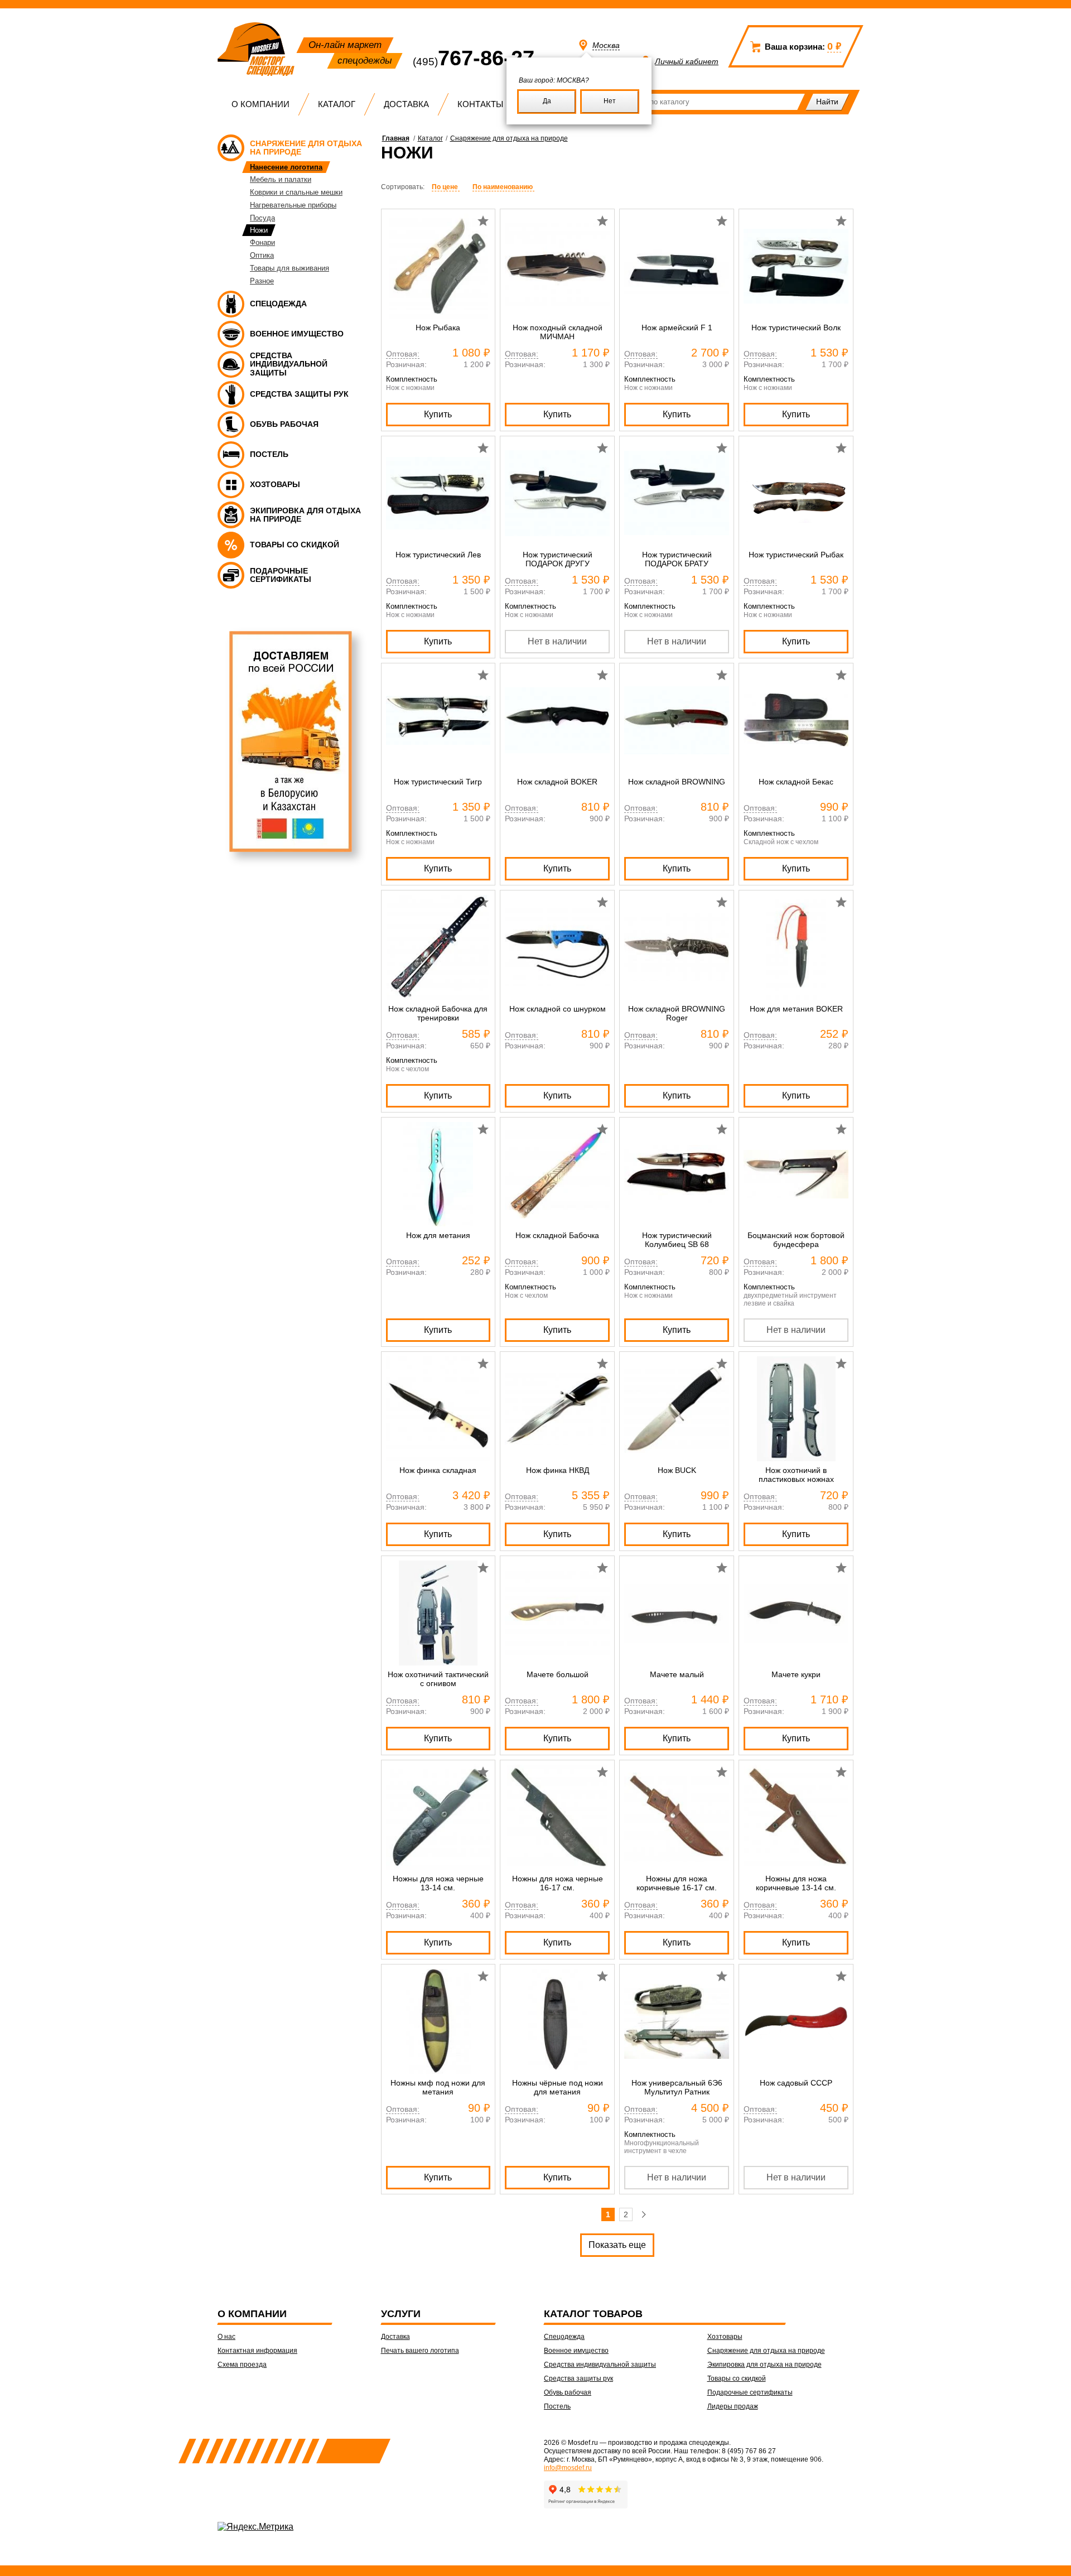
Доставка (406, 104)
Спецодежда (564, 2337)
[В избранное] (483, 221)
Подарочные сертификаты (750, 2392)
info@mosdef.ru (568, 2468)
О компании (260, 104)
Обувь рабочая (568, 2392)
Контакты (480, 104)
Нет (610, 101)
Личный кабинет (687, 61)
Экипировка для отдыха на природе (764, 2365)
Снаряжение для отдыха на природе (509, 138)
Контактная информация (257, 2351)
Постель (557, 2406)
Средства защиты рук (578, 2378)
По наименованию (503, 187)
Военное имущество (576, 2351)
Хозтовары (725, 2337)
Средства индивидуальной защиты (600, 2365)
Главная (396, 138)
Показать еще (617, 2245)
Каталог (337, 104)
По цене (446, 187)
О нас (226, 2337)
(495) (474, 62)
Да (547, 101)
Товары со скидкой (737, 2378)
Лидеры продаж (733, 2406)
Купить (438, 414)
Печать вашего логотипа (420, 2351)
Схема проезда (242, 2365)
